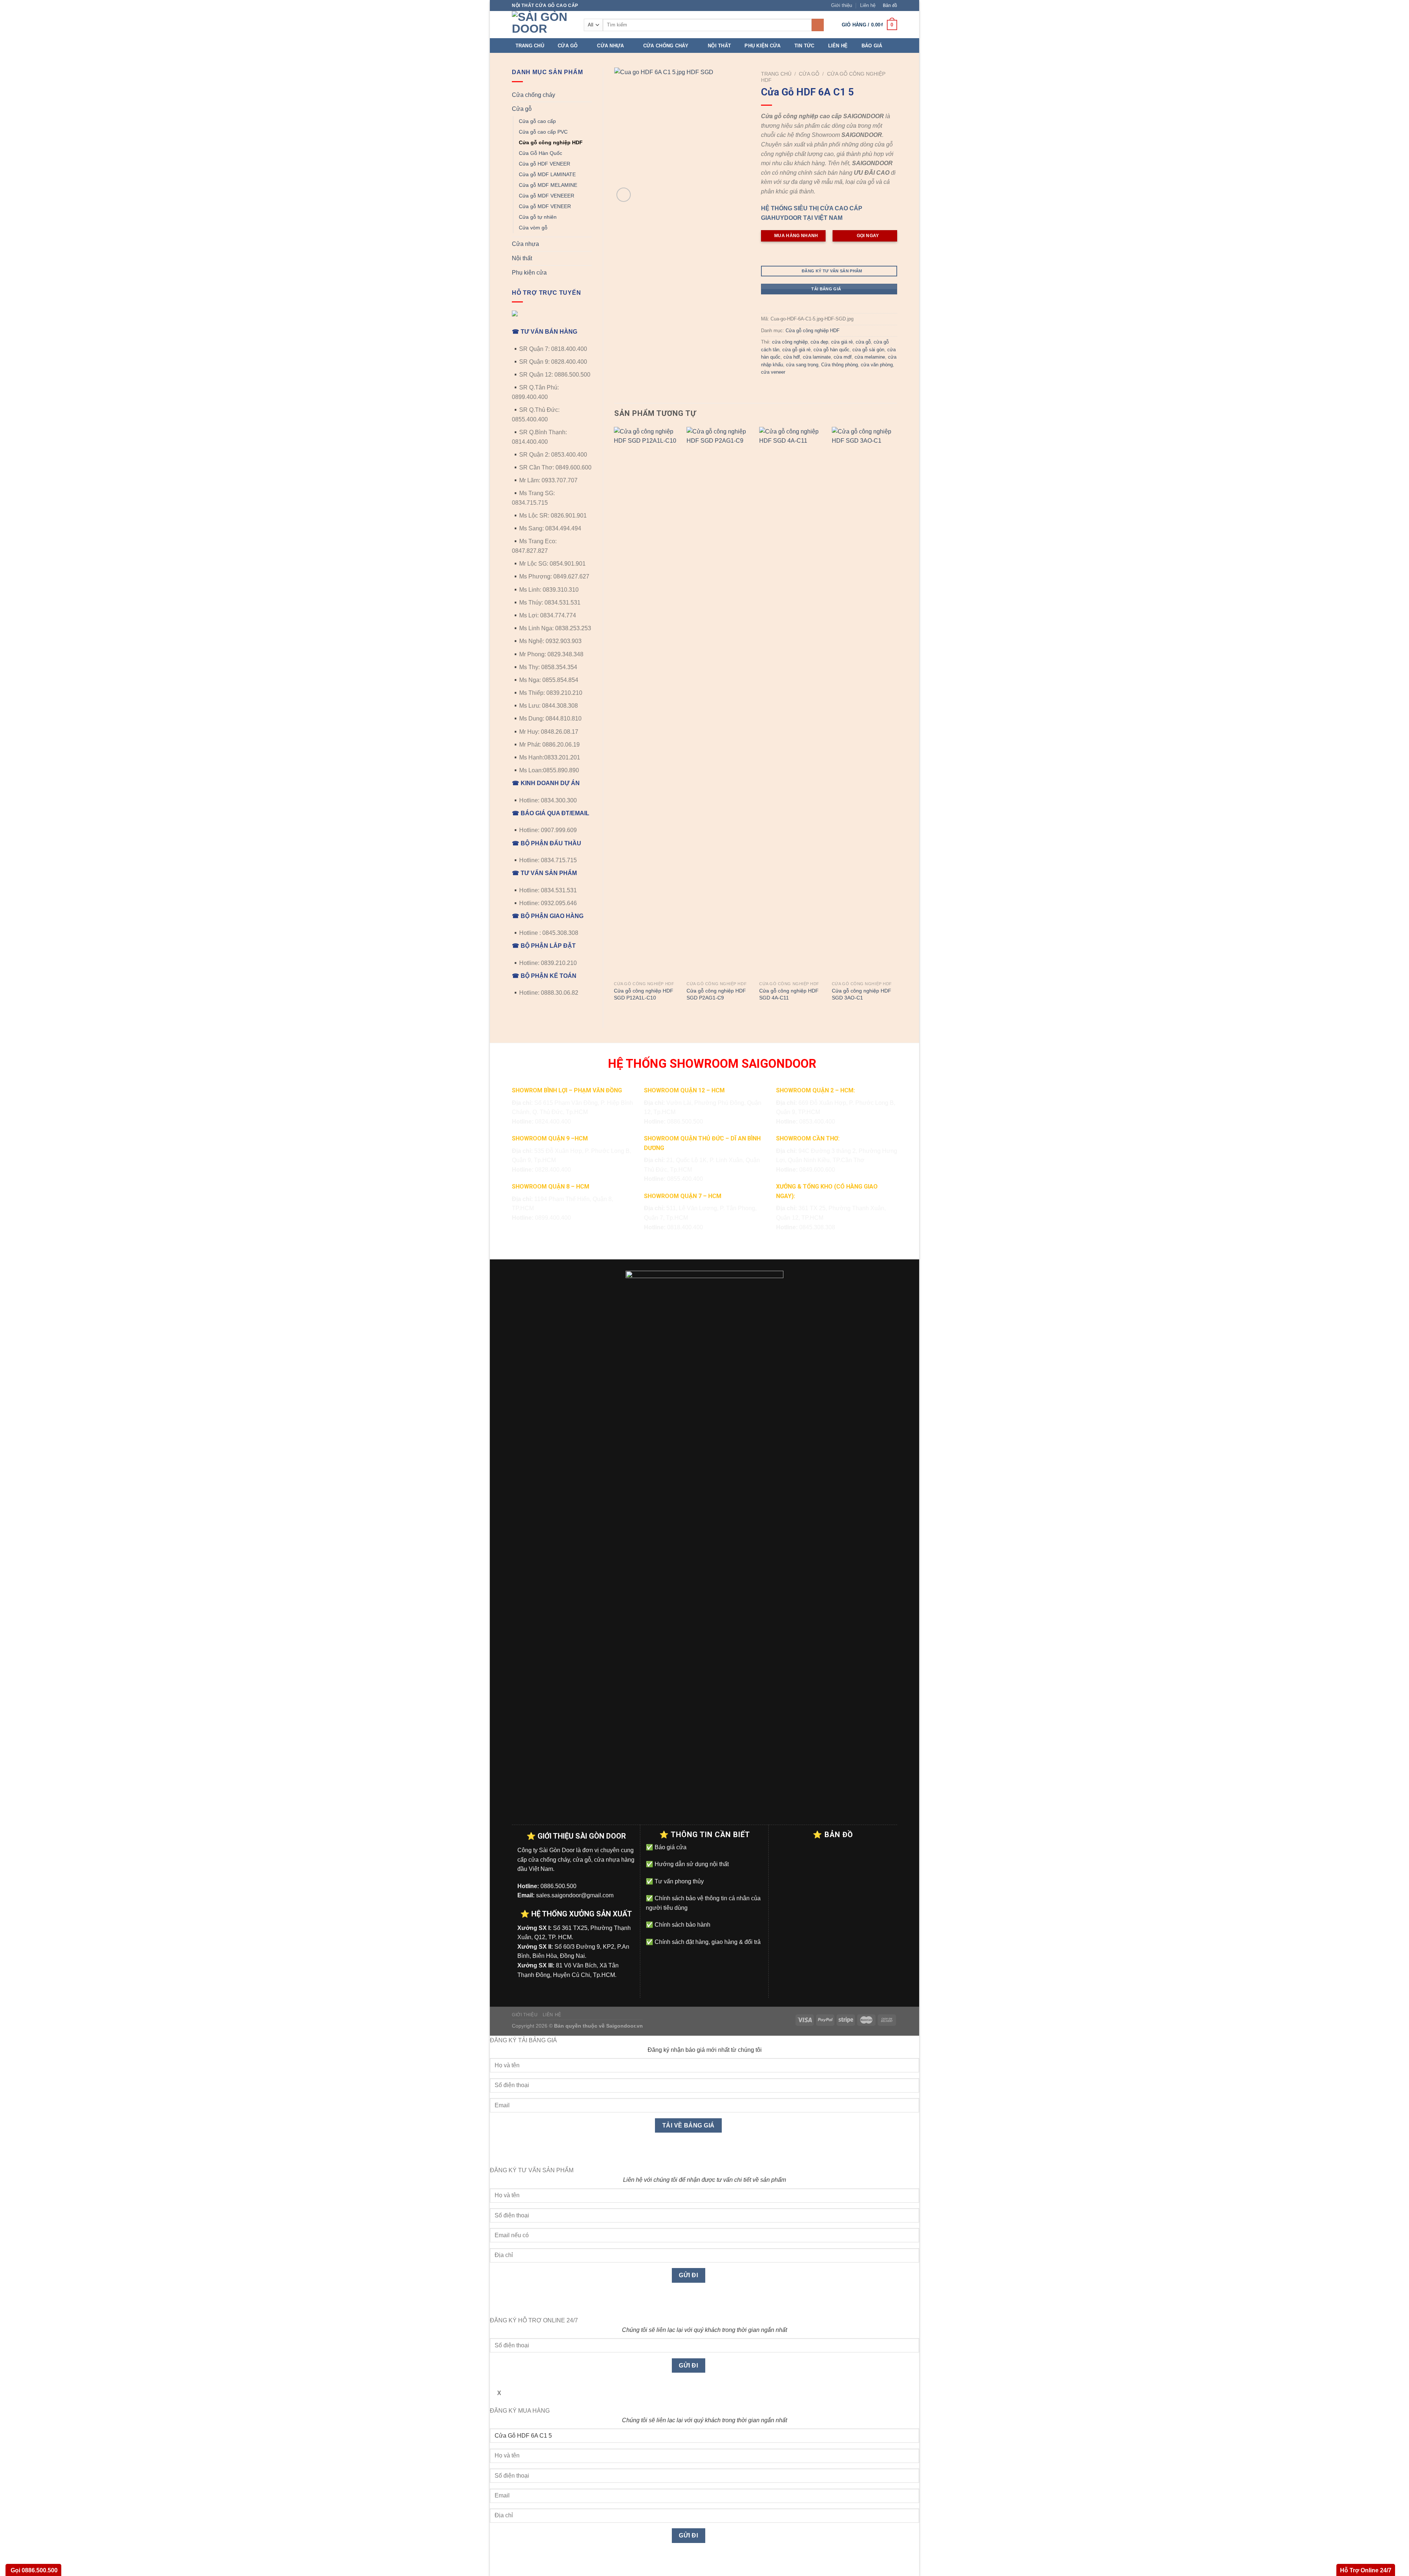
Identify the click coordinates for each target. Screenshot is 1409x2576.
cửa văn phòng (877, 365)
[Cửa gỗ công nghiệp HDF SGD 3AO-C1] (864, 702)
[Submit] (818, 25)
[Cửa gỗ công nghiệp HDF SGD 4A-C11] (792, 702)
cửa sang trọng (802, 365)
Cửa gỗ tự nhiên (538, 217)
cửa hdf (792, 357)
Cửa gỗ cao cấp (537, 121)
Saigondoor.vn (625, 2026)
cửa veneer (773, 372)
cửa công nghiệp (790, 342)
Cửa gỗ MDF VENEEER (547, 196)
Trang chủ (530, 46)
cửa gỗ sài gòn (868, 350)
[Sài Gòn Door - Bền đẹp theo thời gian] (542, 25)
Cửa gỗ (568, 46)
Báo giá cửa (670, 1847)
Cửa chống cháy (666, 46)
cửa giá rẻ (842, 342)
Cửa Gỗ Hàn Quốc (540, 153)
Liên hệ (868, 5)
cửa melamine (870, 357)
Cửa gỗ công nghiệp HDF (551, 142)
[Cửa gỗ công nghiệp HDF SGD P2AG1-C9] (719, 702)
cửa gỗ (863, 342)
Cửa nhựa (610, 46)
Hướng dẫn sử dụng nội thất (691, 1864)
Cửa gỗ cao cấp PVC (543, 132)
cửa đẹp (819, 342)
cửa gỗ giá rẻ (796, 350)
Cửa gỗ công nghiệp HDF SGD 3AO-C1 (862, 994)
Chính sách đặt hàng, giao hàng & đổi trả (707, 1942)
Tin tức (804, 46)
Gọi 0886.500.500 (33, 2570)
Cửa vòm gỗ (533, 228)
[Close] (497, 2153)
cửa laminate (817, 357)
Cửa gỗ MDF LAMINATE (547, 174)
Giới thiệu (842, 5)
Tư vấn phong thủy (678, 1881)
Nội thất (719, 46)
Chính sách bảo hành (682, 1925)
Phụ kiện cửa (762, 46)
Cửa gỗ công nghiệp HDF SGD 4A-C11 (789, 994)
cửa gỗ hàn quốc (831, 350)
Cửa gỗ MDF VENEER (545, 206)
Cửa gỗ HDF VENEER (545, 164)
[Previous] (615, 721)
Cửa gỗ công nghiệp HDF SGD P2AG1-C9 (716, 994)
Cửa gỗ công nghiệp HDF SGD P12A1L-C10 (644, 994)
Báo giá (872, 46)
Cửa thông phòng (840, 365)
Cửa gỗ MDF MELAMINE (548, 185)
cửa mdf (843, 357)
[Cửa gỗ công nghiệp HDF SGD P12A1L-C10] (647, 702)
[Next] (897, 721)
